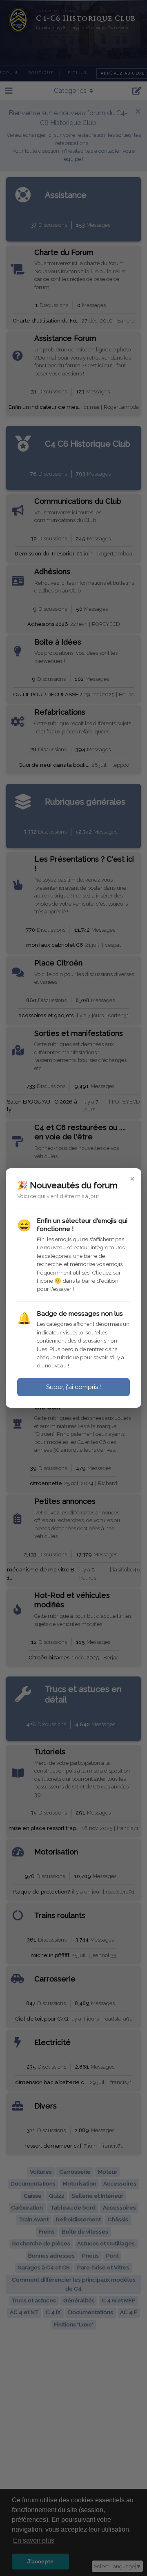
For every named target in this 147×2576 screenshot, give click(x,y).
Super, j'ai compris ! (73, 1387)
